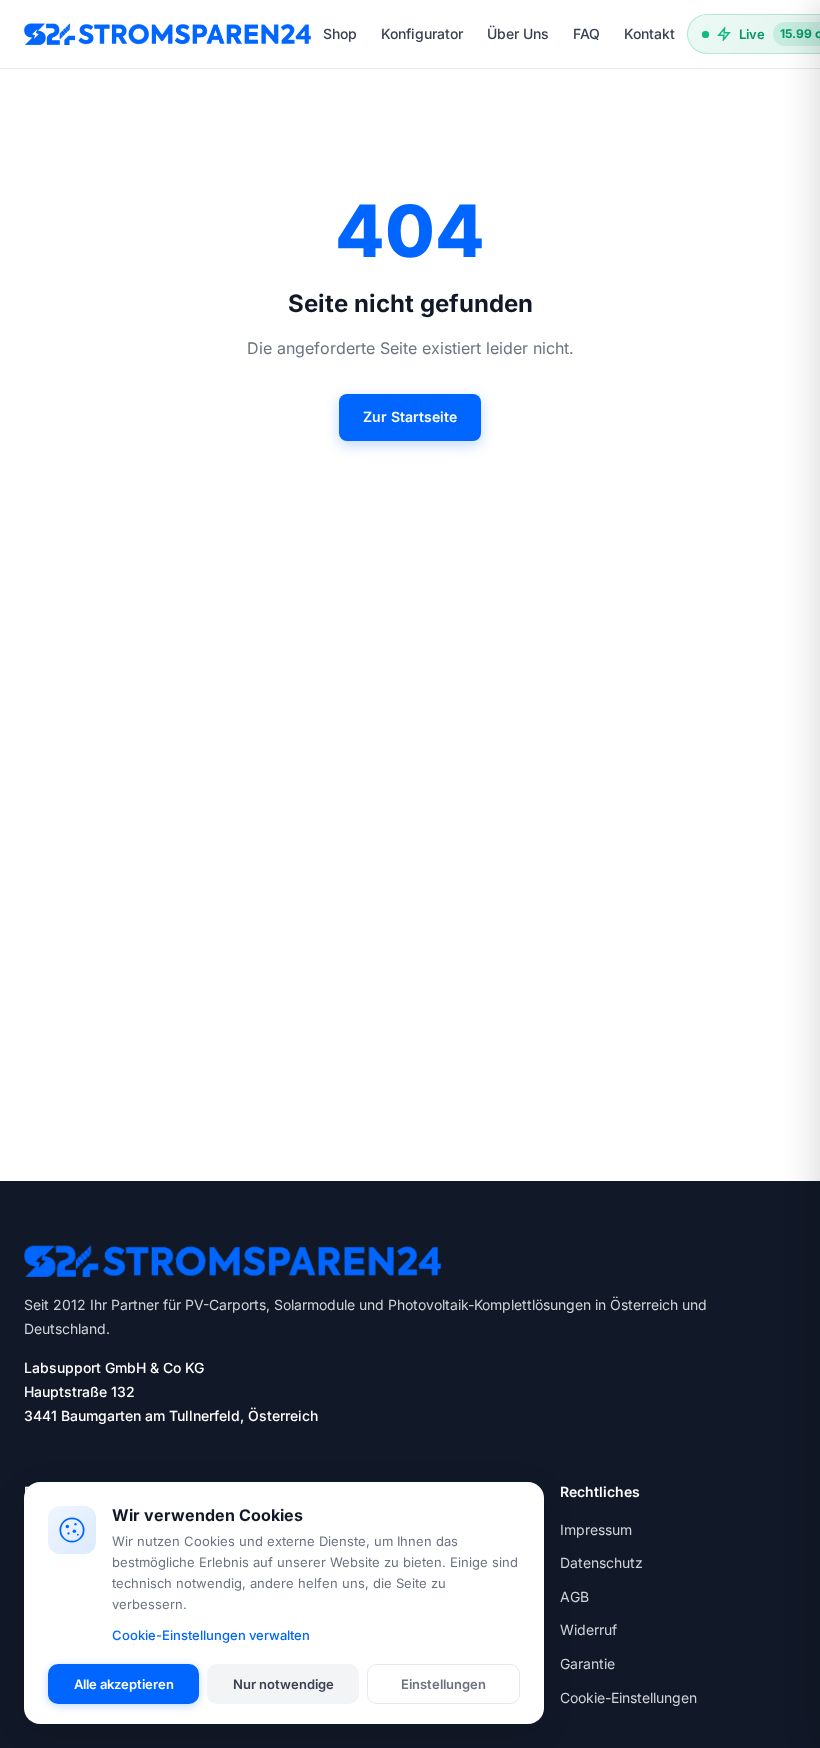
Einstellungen (443, 1684)
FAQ (586, 33)
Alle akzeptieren (124, 1684)
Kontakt (649, 33)
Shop (340, 33)
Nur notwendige (283, 1684)
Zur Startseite (410, 416)
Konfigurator (422, 33)
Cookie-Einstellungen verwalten (211, 1635)
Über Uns (518, 33)
